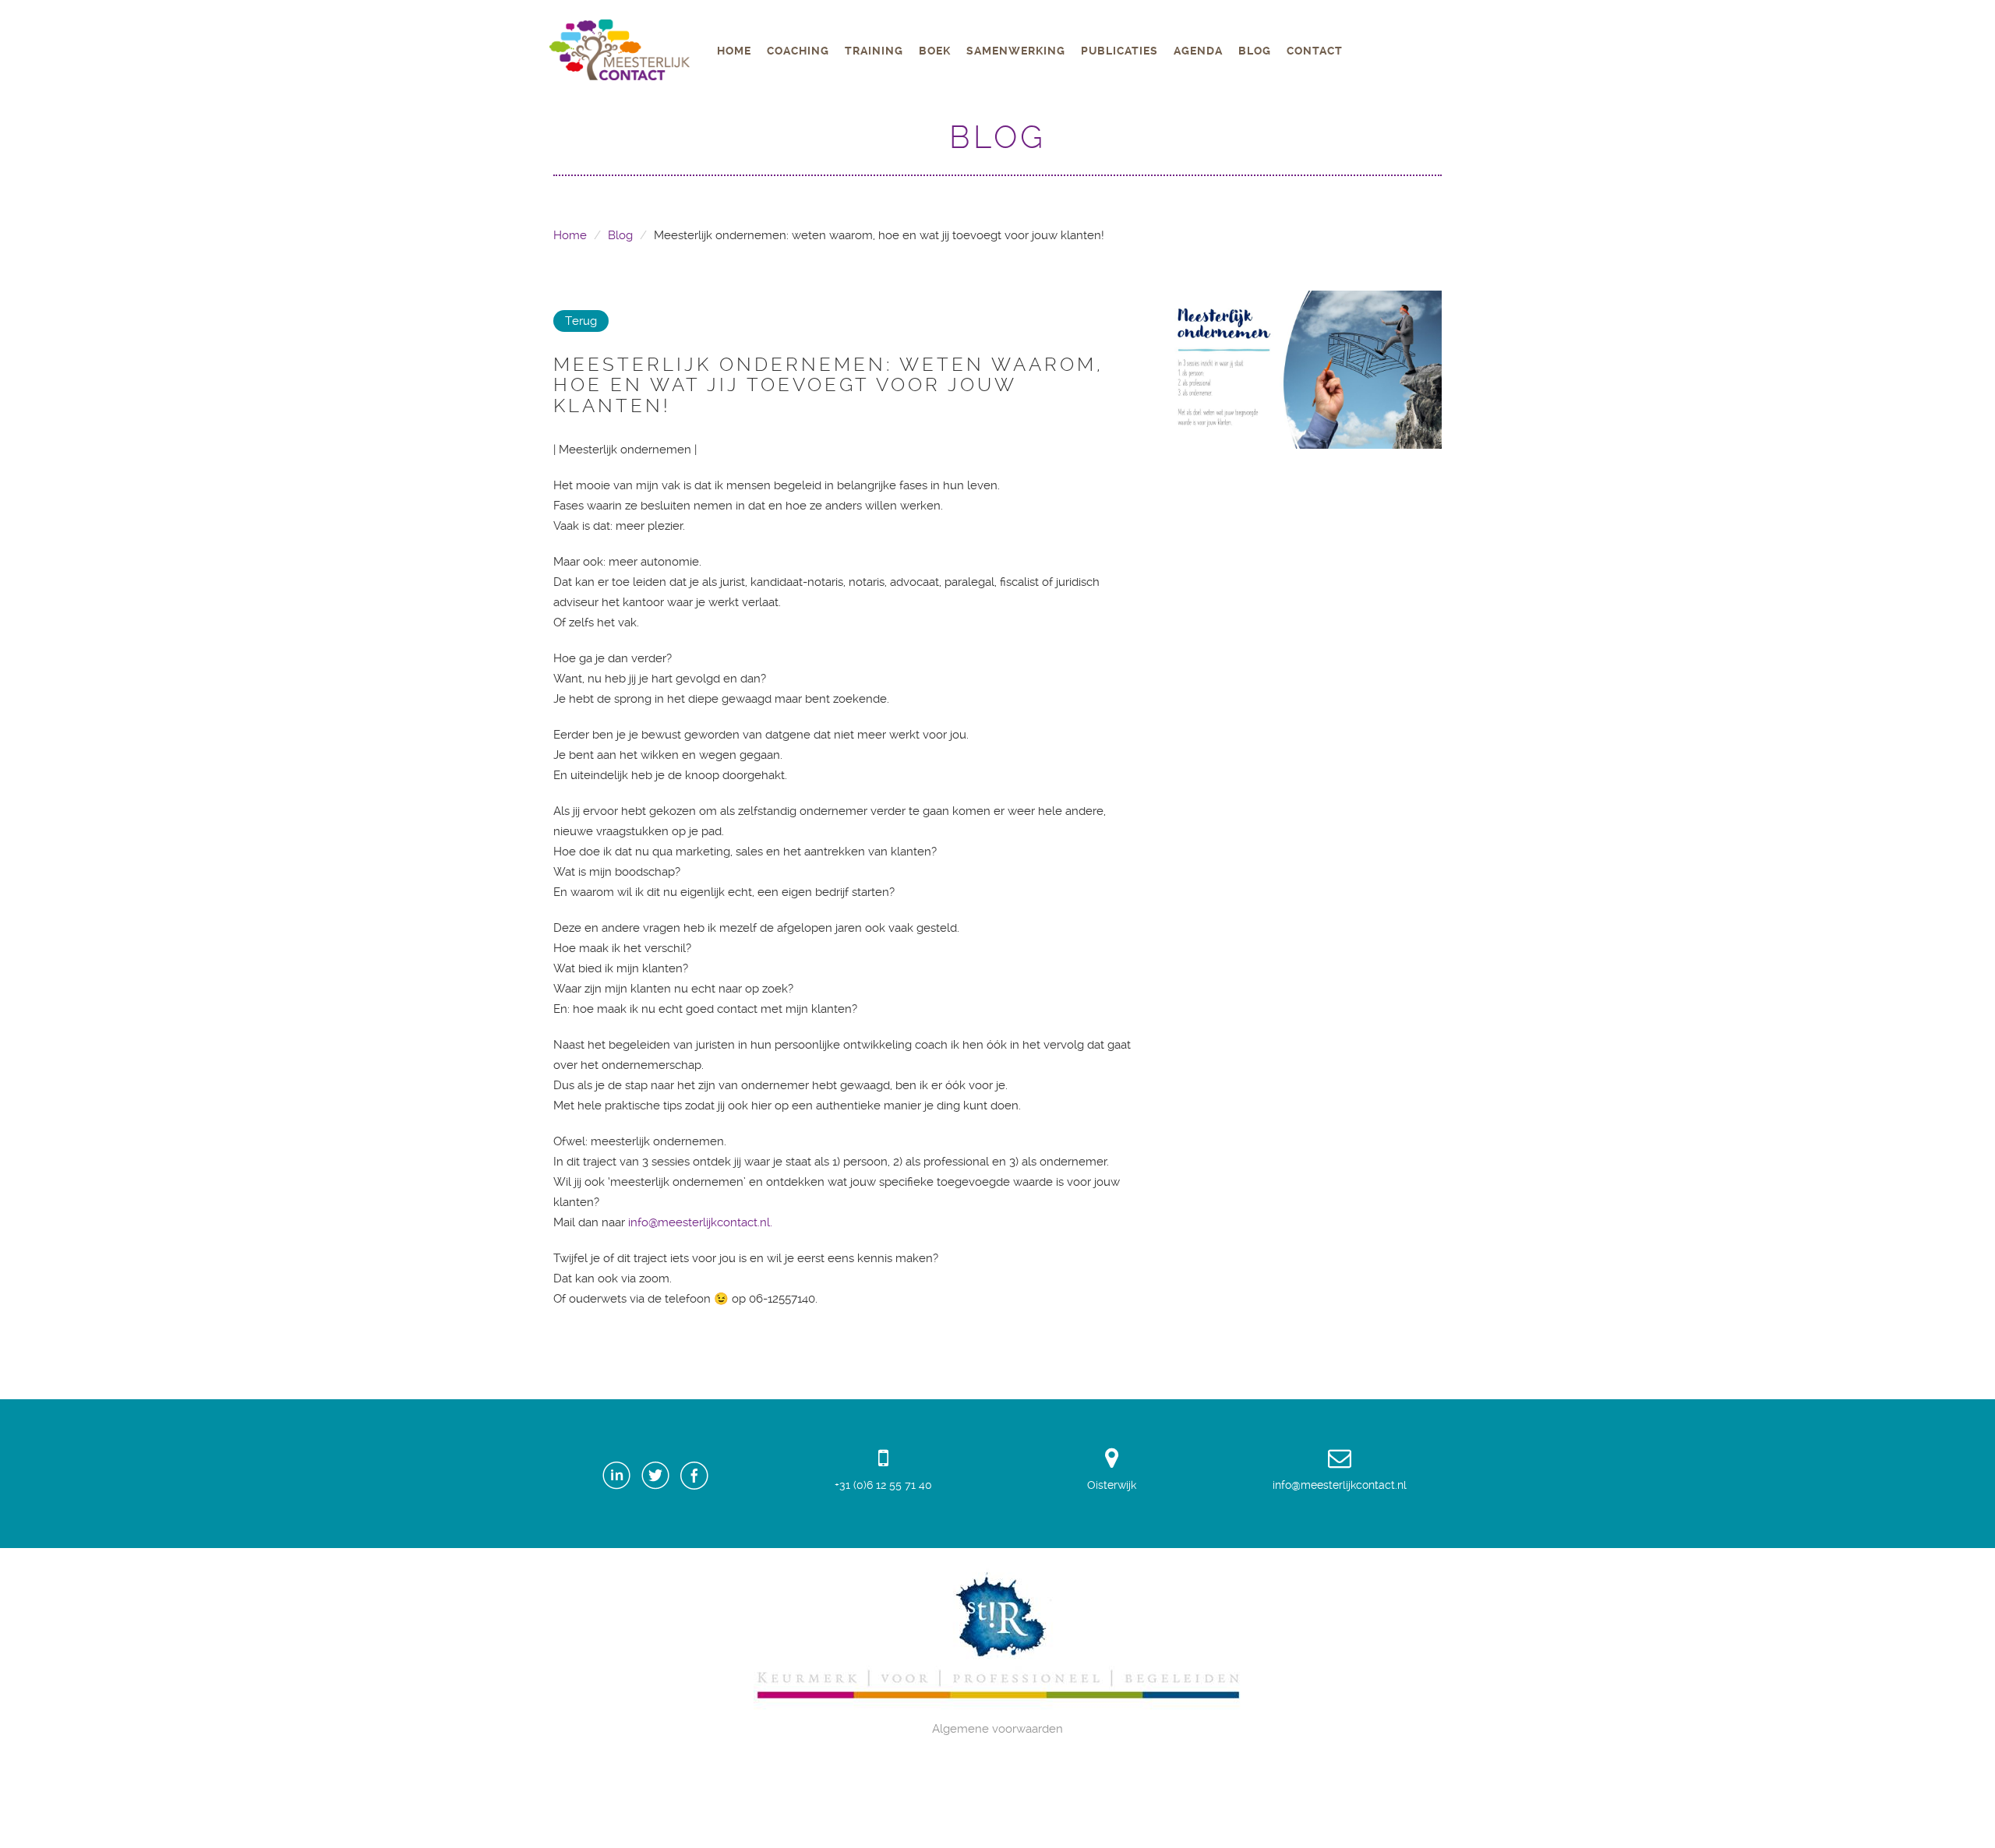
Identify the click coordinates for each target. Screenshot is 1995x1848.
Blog (620, 235)
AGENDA (1198, 51)
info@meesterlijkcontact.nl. (700, 1222)
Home (570, 235)
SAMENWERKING (1016, 51)
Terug (581, 321)
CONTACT (1315, 51)
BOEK (935, 51)
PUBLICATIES (1119, 51)
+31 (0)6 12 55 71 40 (883, 1485)
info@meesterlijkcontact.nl (1340, 1485)
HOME (734, 51)
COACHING (798, 51)
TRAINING (874, 51)
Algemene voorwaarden (997, 1729)
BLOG (1255, 51)
